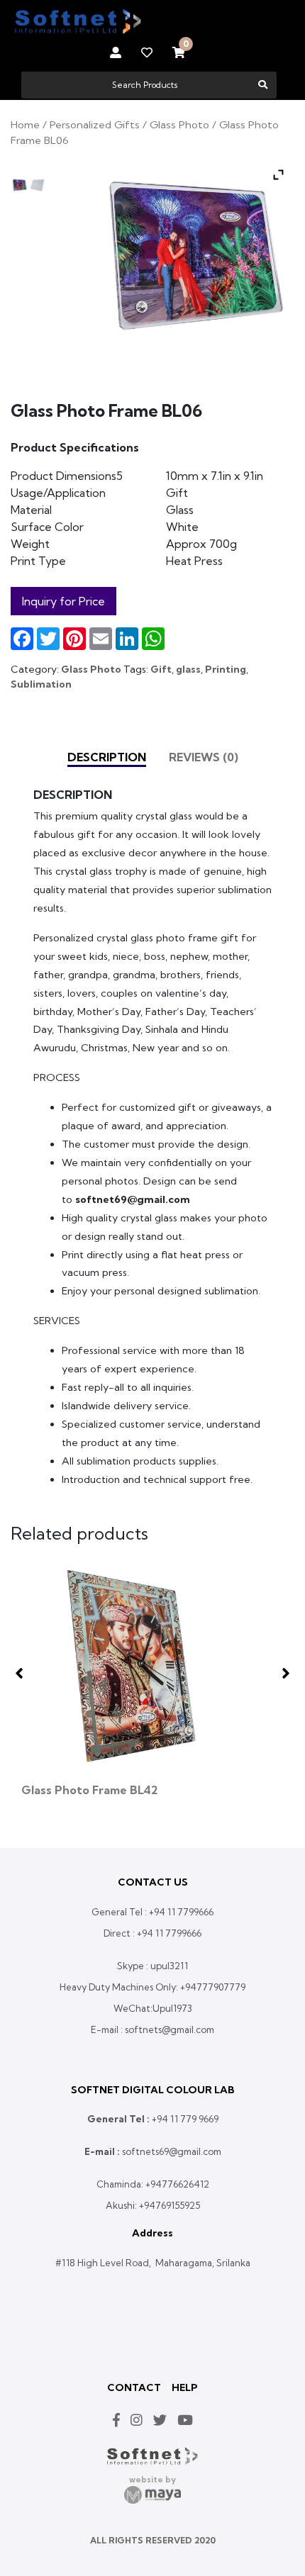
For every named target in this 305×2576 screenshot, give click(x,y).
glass (188, 669)
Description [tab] (107, 757)
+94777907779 (213, 1987)
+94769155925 (170, 2205)
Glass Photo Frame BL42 (89, 1790)
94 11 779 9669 (188, 2119)
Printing (226, 669)
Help (185, 2387)
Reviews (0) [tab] (204, 757)
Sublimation (41, 684)
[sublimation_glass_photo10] (37, 185)
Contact (134, 2387)
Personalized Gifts (95, 124)
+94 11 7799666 (181, 1912)
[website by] (152, 2495)
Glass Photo (179, 124)
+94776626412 (177, 2184)
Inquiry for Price (63, 601)
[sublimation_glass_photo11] (20, 185)
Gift (161, 669)
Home (25, 124)
